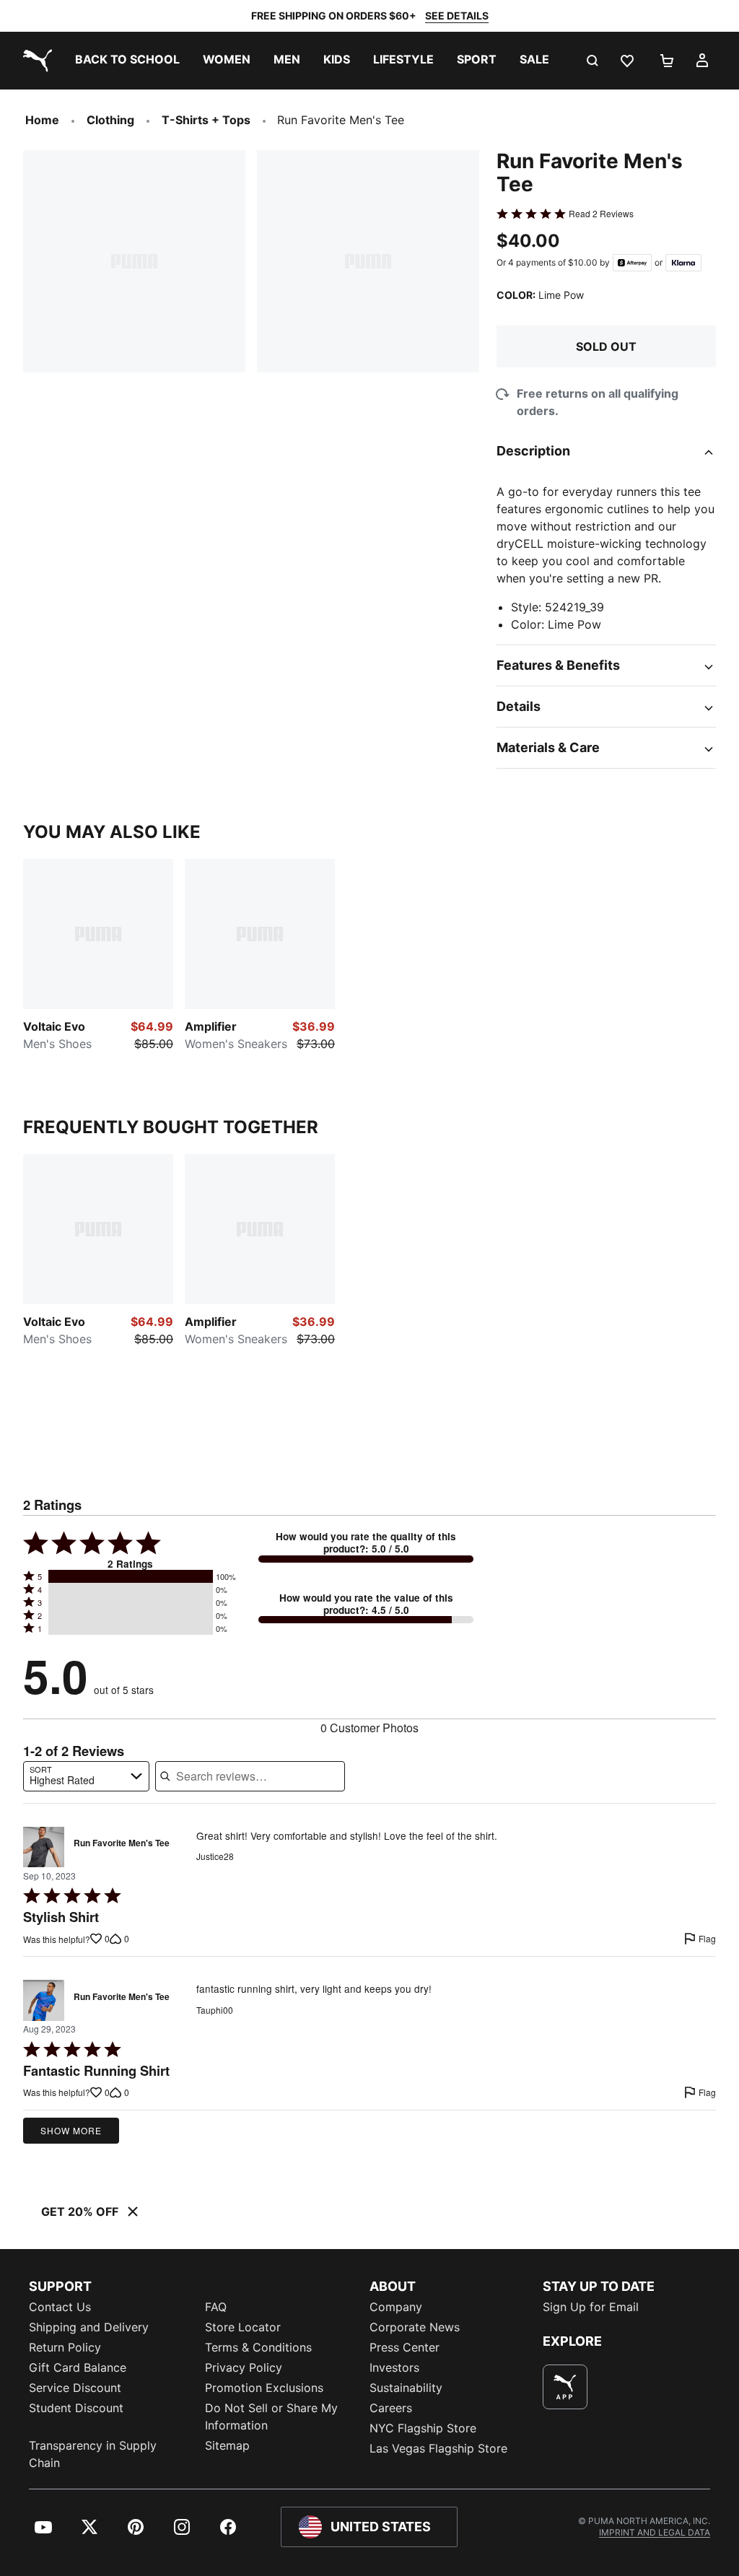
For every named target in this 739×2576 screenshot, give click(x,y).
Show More (71, 2130)
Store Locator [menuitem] (243, 2327)
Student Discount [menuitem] (76, 2408)
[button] (131, 1576)
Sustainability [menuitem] (406, 2388)
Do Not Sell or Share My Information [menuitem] (271, 2416)
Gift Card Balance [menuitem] (78, 2367)
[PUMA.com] (35, 61)
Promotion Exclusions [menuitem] (264, 2388)
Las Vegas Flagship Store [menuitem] (438, 2448)
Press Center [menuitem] (405, 2347)
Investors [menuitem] (394, 2367)
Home (42, 120)
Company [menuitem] (396, 2307)
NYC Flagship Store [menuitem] (423, 2428)
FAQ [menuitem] (216, 2307)
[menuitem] (127, 61)
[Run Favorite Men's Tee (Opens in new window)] (44, 1847)
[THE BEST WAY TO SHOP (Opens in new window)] (565, 2387)
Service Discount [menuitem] (75, 2388)
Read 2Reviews (601, 214)
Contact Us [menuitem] (60, 2307)
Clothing (110, 120)
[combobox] (86, 1776)
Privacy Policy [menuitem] (244, 2367)
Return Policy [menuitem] (65, 2347)
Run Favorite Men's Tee (122, 1843)
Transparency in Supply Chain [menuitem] (93, 2454)
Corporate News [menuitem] (415, 2327)
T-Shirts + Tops (206, 120)
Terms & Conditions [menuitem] (258, 2347)
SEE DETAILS (457, 16)
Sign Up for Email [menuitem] (591, 2307)
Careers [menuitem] (391, 2408)
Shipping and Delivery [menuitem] (89, 2327)
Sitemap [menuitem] (227, 2445)
